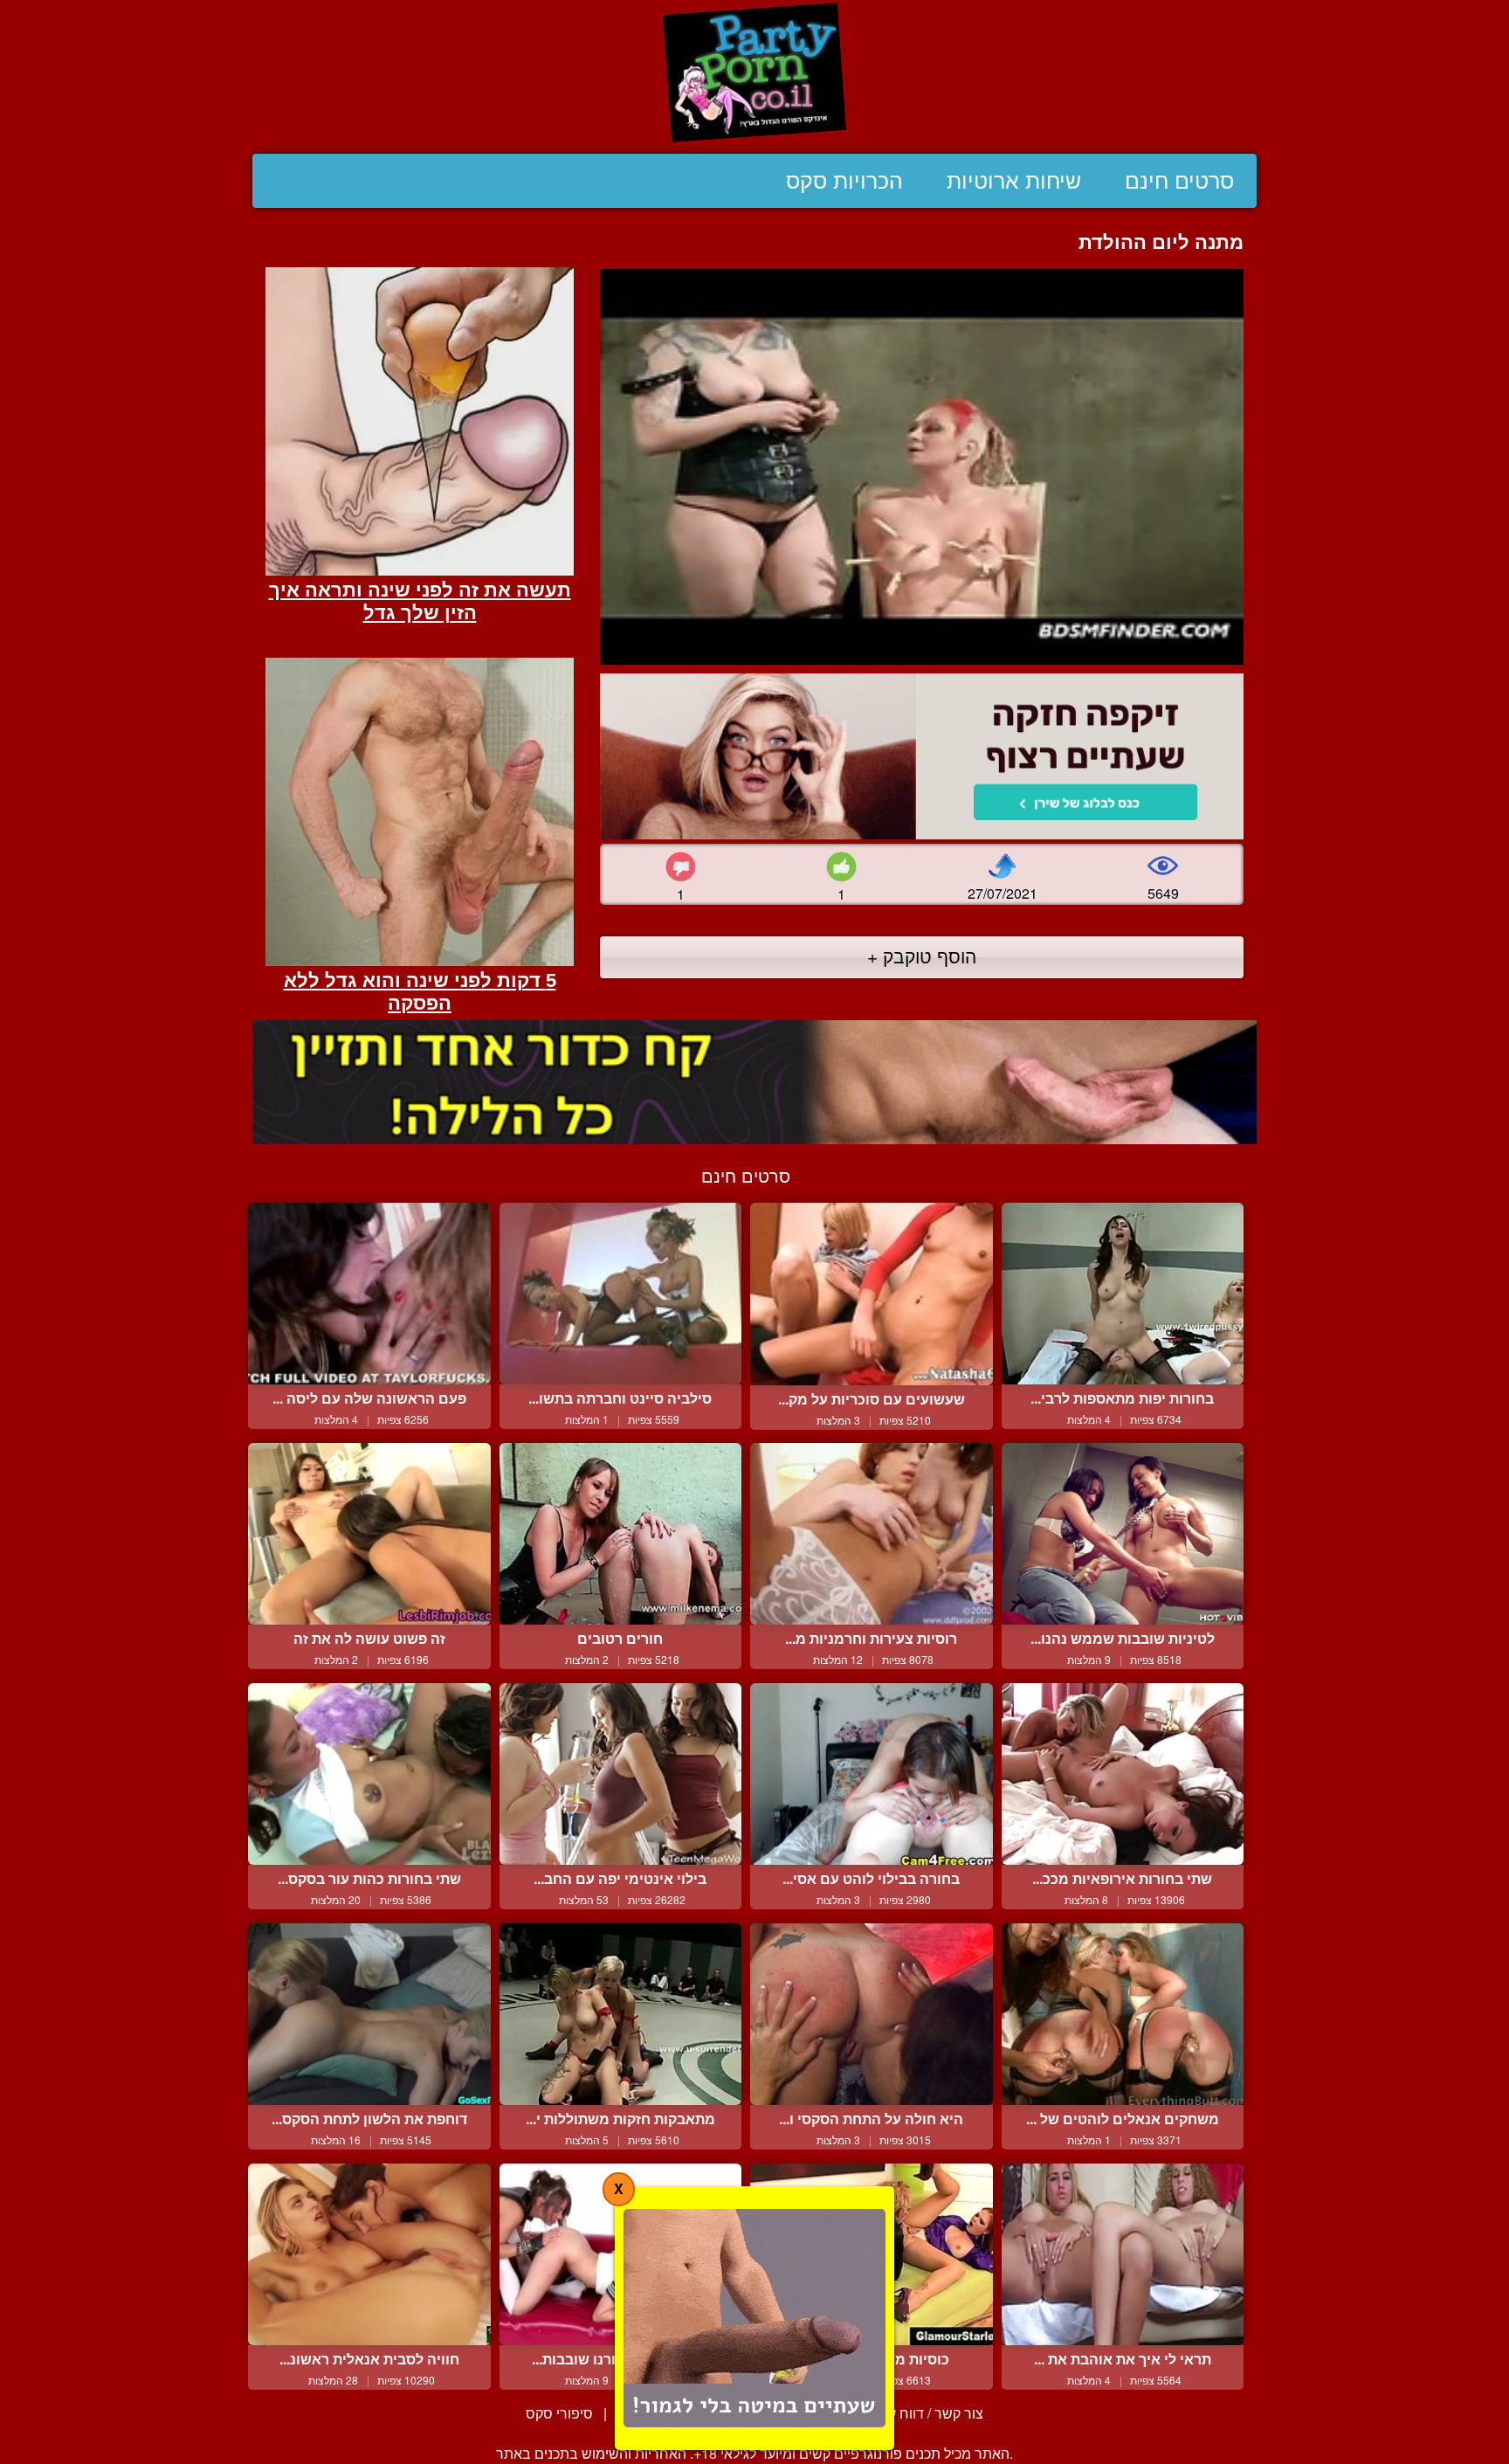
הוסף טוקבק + (922, 956)
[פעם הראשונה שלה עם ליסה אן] (369, 1294)
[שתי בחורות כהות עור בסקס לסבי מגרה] (369, 1774)
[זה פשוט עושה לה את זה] (369, 1534)
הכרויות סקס (844, 181)
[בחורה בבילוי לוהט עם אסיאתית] (872, 1774)
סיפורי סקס (559, 2413)
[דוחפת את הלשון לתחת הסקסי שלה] (369, 2014)
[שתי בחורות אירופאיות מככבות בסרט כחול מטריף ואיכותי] (1123, 1774)
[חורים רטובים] (621, 1534)
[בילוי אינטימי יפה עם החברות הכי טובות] (621, 1774)
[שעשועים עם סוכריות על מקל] (872, 1294)
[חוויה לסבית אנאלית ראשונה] (369, 2254)
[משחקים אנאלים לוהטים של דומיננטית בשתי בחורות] (1123, 2014)
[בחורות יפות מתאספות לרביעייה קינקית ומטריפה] (1123, 1294)
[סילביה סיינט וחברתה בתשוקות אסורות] (621, 1294)
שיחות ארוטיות (1014, 181)
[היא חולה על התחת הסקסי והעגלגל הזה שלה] (872, 2014)
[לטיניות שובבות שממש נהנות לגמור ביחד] (1123, 1534)
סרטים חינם (1179, 181)
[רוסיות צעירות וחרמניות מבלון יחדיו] (872, 1534)
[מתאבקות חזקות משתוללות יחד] (621, 2014)
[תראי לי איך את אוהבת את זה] (1123, 2254)
